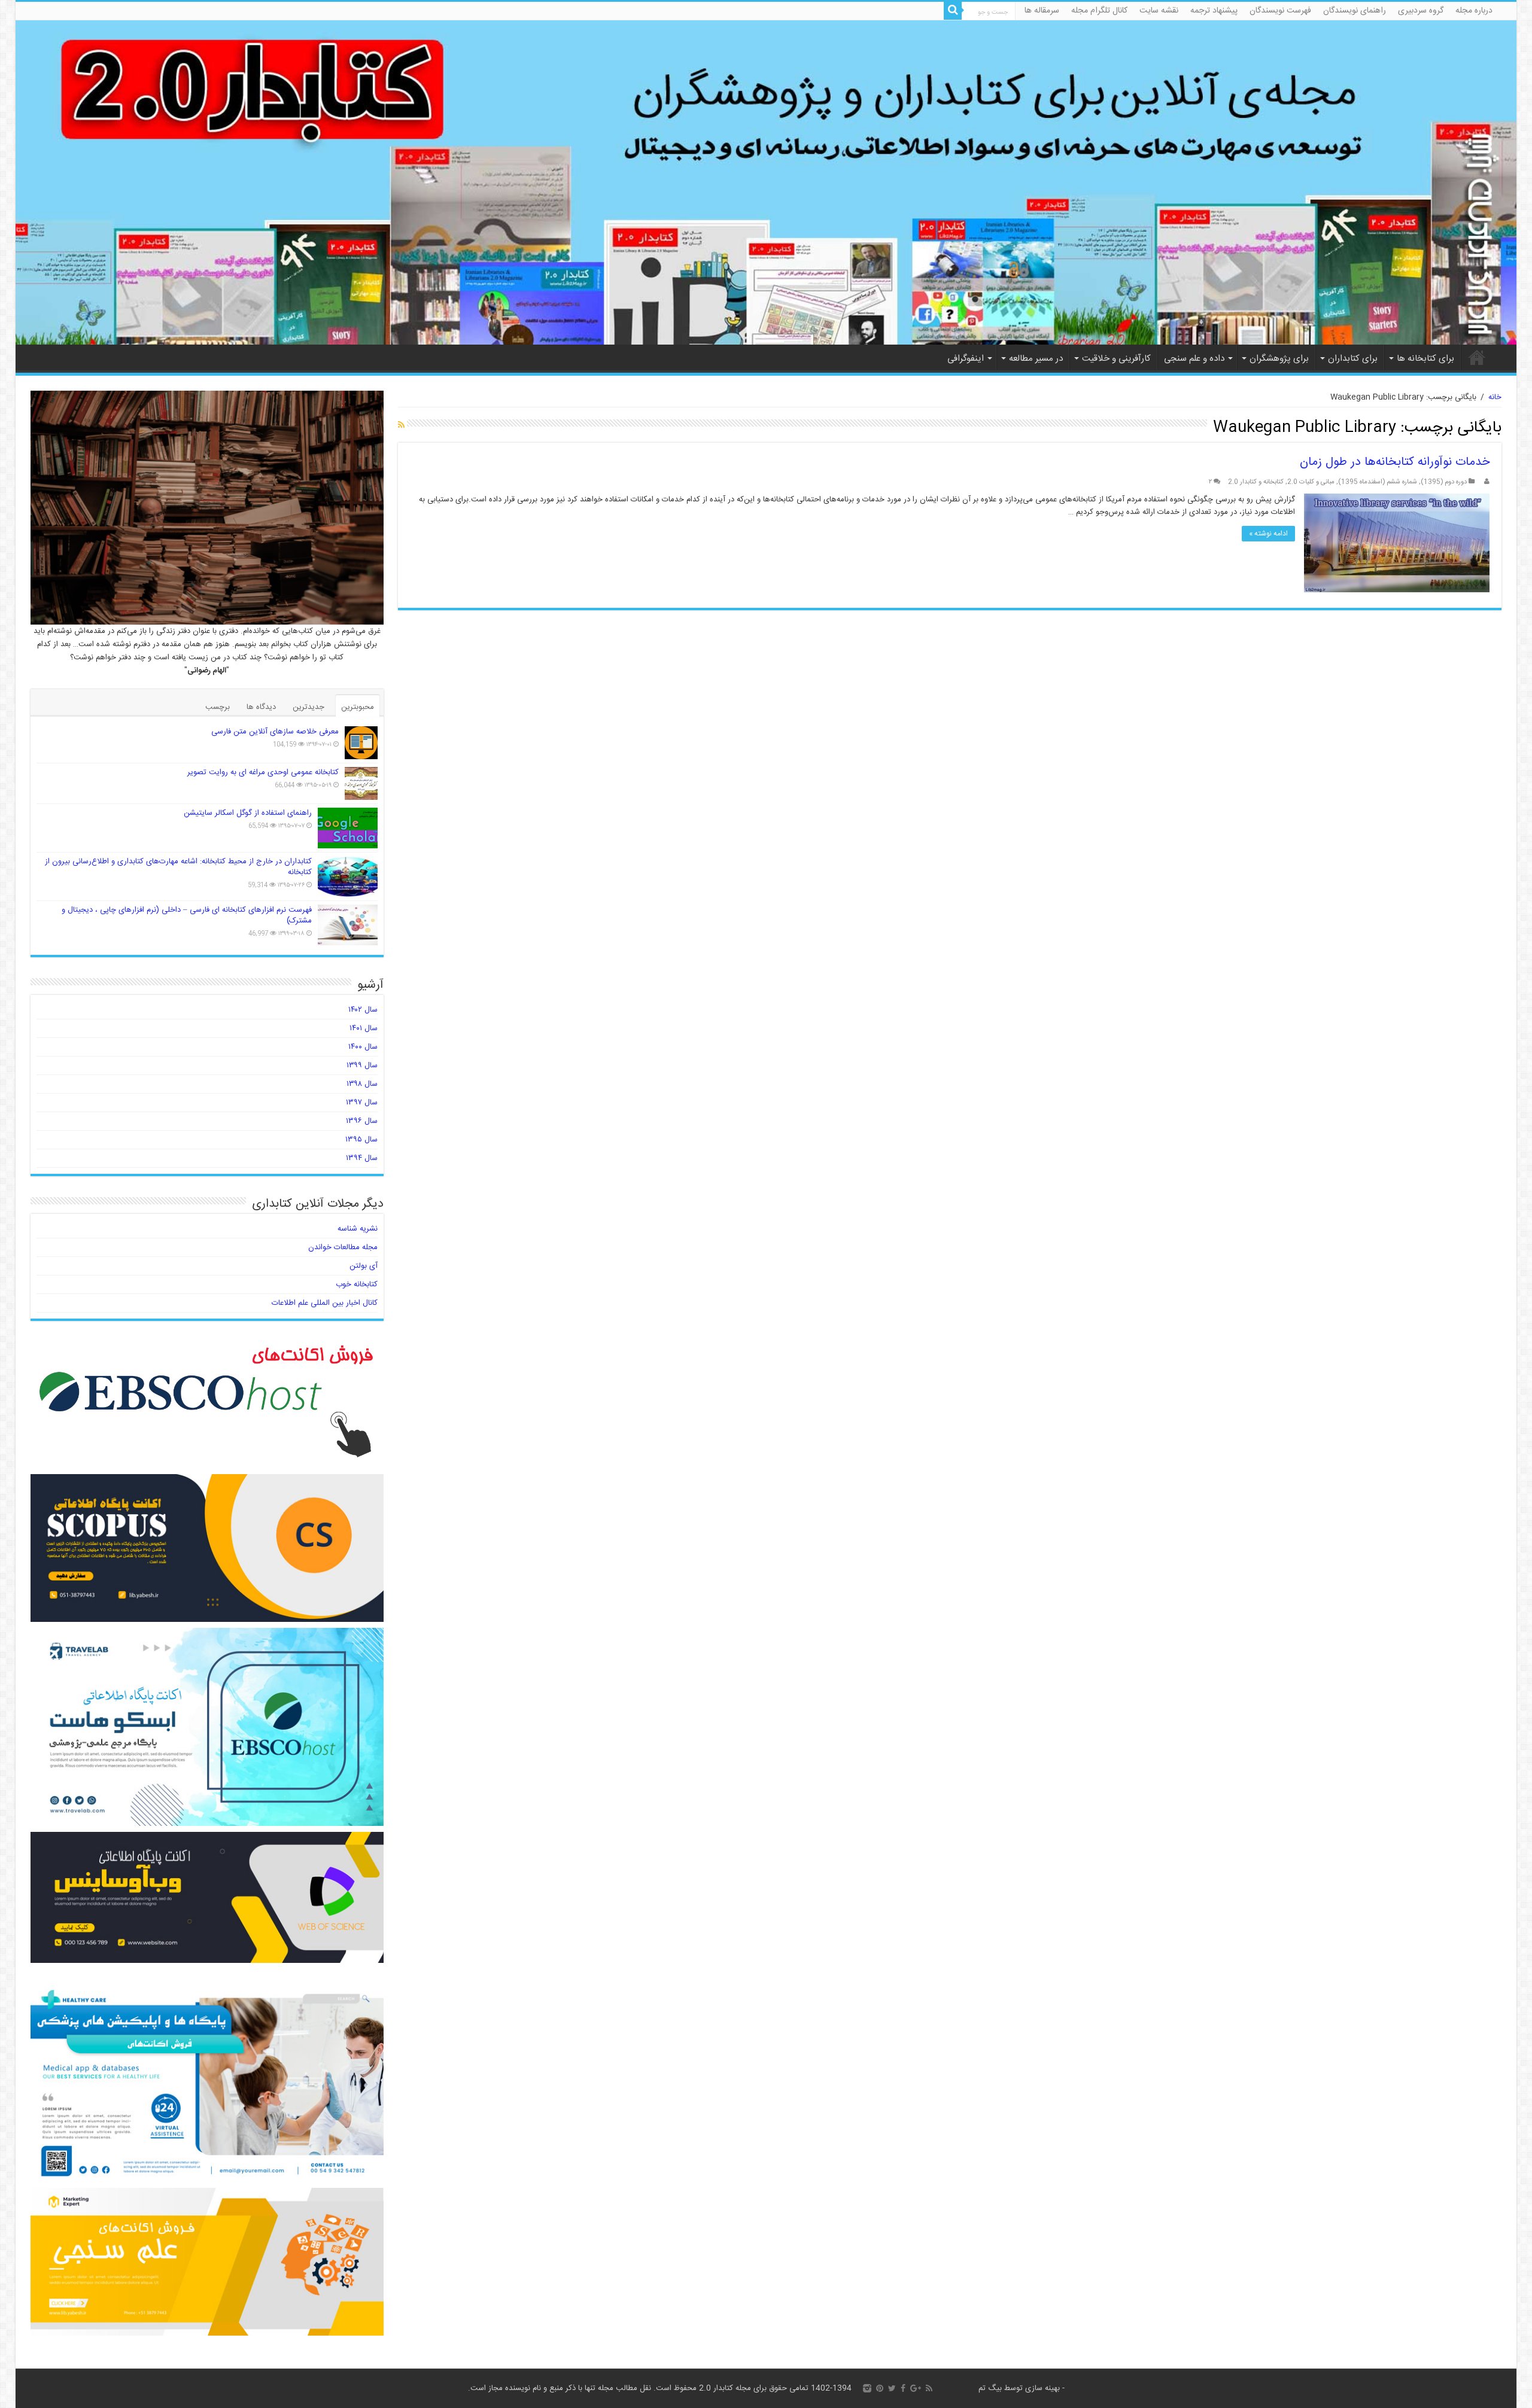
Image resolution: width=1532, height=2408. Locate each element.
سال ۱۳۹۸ (362, 1084)
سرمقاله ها (1042, 11)
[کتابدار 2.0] (766, 182)
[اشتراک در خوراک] (401, 426)
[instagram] (867, 2388)
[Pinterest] (880, 2388)
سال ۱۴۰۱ (364, 1028)
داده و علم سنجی (1194, 359)
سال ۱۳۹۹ (362, 1066)
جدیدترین (308, 707)
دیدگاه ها (261, 707)
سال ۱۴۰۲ (363, 1010)
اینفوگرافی (966, 359)
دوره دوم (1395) (1444, 482)
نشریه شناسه (358, 1229)
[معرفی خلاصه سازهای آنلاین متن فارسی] (361, 743)
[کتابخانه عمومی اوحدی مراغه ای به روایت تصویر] (361, 783)
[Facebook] (903, 2388)
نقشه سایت (1159, 11)
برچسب (218, 707)
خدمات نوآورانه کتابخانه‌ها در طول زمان (1395, 462)
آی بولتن (364, 1266)
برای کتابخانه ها (1425, 359)
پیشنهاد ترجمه (1214, 11)
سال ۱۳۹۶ (362, 1121)
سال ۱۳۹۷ (362, 1103)
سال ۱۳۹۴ (362, 1158)
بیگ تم (990, 2388)
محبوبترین (358, 707)
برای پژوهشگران (1279, 359)
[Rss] (929, 2388)
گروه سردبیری (1421, 11)
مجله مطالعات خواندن (343, 1247)
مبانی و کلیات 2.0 (1311, 482)
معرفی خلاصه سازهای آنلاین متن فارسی (275, 732)
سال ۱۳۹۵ (361, 1140)
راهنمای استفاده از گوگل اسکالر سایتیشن (248, 813)
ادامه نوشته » (1268, 534)
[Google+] (916, 2388)
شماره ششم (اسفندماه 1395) (1378, 482)
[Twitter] (892, 2388)
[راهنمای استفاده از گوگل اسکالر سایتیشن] (348, 828)
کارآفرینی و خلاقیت (1116, 359)
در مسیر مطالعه (1036, 359)
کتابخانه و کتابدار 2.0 (1256, 482)
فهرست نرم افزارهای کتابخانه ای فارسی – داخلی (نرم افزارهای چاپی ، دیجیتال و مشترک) (187, 915)
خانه (1477, 357)
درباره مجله (1474, 11)
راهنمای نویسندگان (1355, 11)
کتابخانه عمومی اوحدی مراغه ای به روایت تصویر (263, 772)
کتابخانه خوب (357, 1284)
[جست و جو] (953, 11)
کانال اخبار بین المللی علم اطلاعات (325, 1303)
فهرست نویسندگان (1280, 11)
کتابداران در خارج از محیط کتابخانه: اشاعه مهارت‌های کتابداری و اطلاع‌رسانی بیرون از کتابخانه (178, 867)
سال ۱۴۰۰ (363, 1047)
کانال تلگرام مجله (1099, 11)
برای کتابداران (1353, 359)
